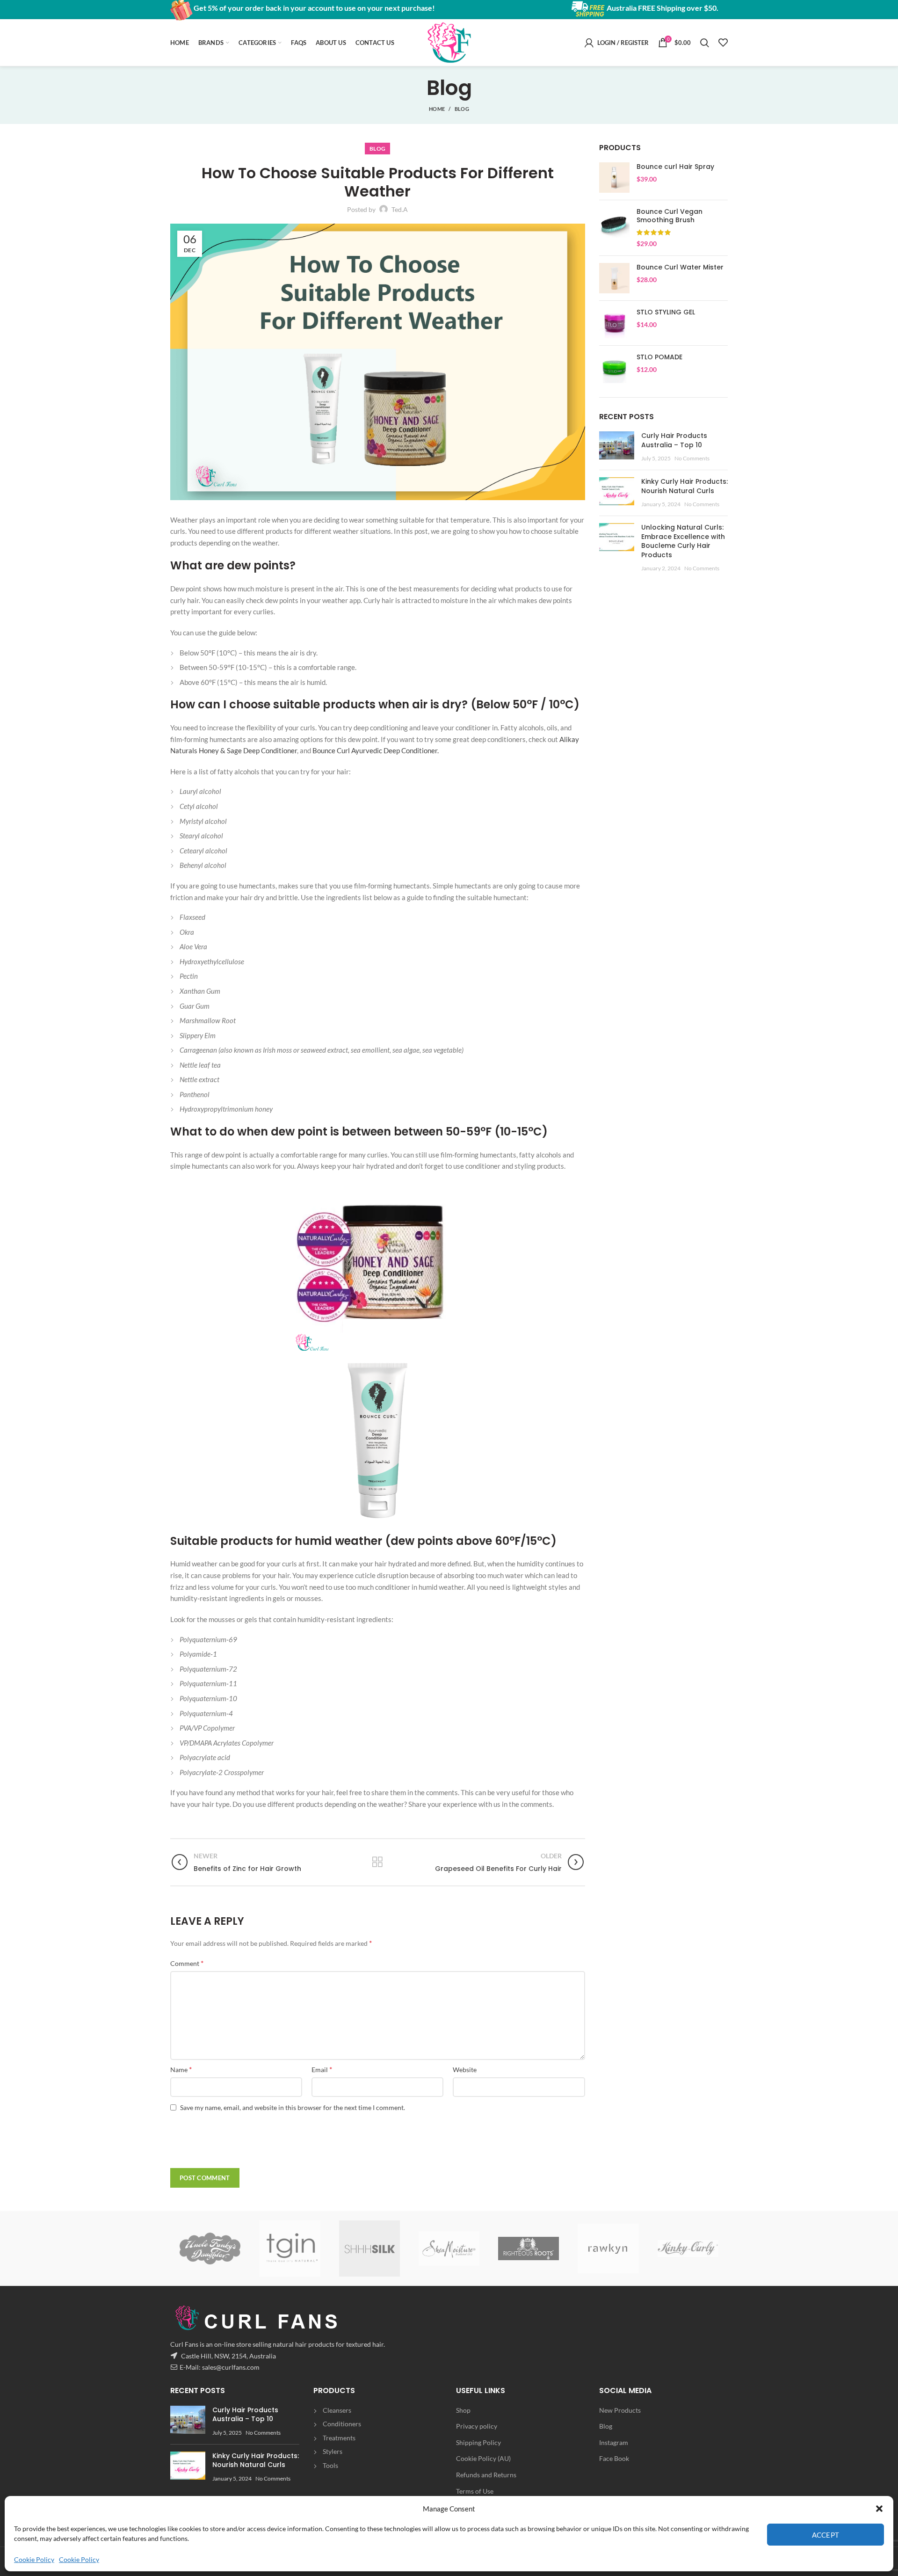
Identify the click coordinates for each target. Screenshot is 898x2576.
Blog (606, 2426)
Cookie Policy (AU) (483, 2458)
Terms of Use (475, 2491)
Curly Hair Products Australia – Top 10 (674, 440)
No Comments (692, 458)
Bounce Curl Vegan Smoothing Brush (670, 216)
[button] (879, 2509)
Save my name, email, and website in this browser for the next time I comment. (293, 2107)
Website (465, 2070)
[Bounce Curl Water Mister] (614, 278)
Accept (826, 2535)
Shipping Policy (478, 2442)
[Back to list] (377, 1862)
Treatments (339, 2438)
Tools (330, 2465)
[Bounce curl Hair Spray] (614, 178)
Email (322, 2069)
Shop (463, 2410)
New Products (620, 2410)
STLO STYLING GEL (666, 312)
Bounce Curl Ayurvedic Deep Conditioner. (376, 750)
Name (181, 2069)
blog (462, 109)
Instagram (614, 2442)
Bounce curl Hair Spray (675, 167)
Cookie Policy (34, 2559)
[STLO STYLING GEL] (614, 323)
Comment (187, 1963)
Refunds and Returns (486, 2475)
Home (437, 109)
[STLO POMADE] (614, 368)
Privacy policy (477, 2426)
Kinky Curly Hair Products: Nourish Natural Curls (684, 486)
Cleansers (337, 2410)
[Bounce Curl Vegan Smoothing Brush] (614, 228)
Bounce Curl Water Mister (680, 267)
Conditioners (342, 2424)
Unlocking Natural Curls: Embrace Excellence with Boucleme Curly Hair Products (683, 541)
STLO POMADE (659, 357)
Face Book (614, 2458)
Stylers (333, 2451)
